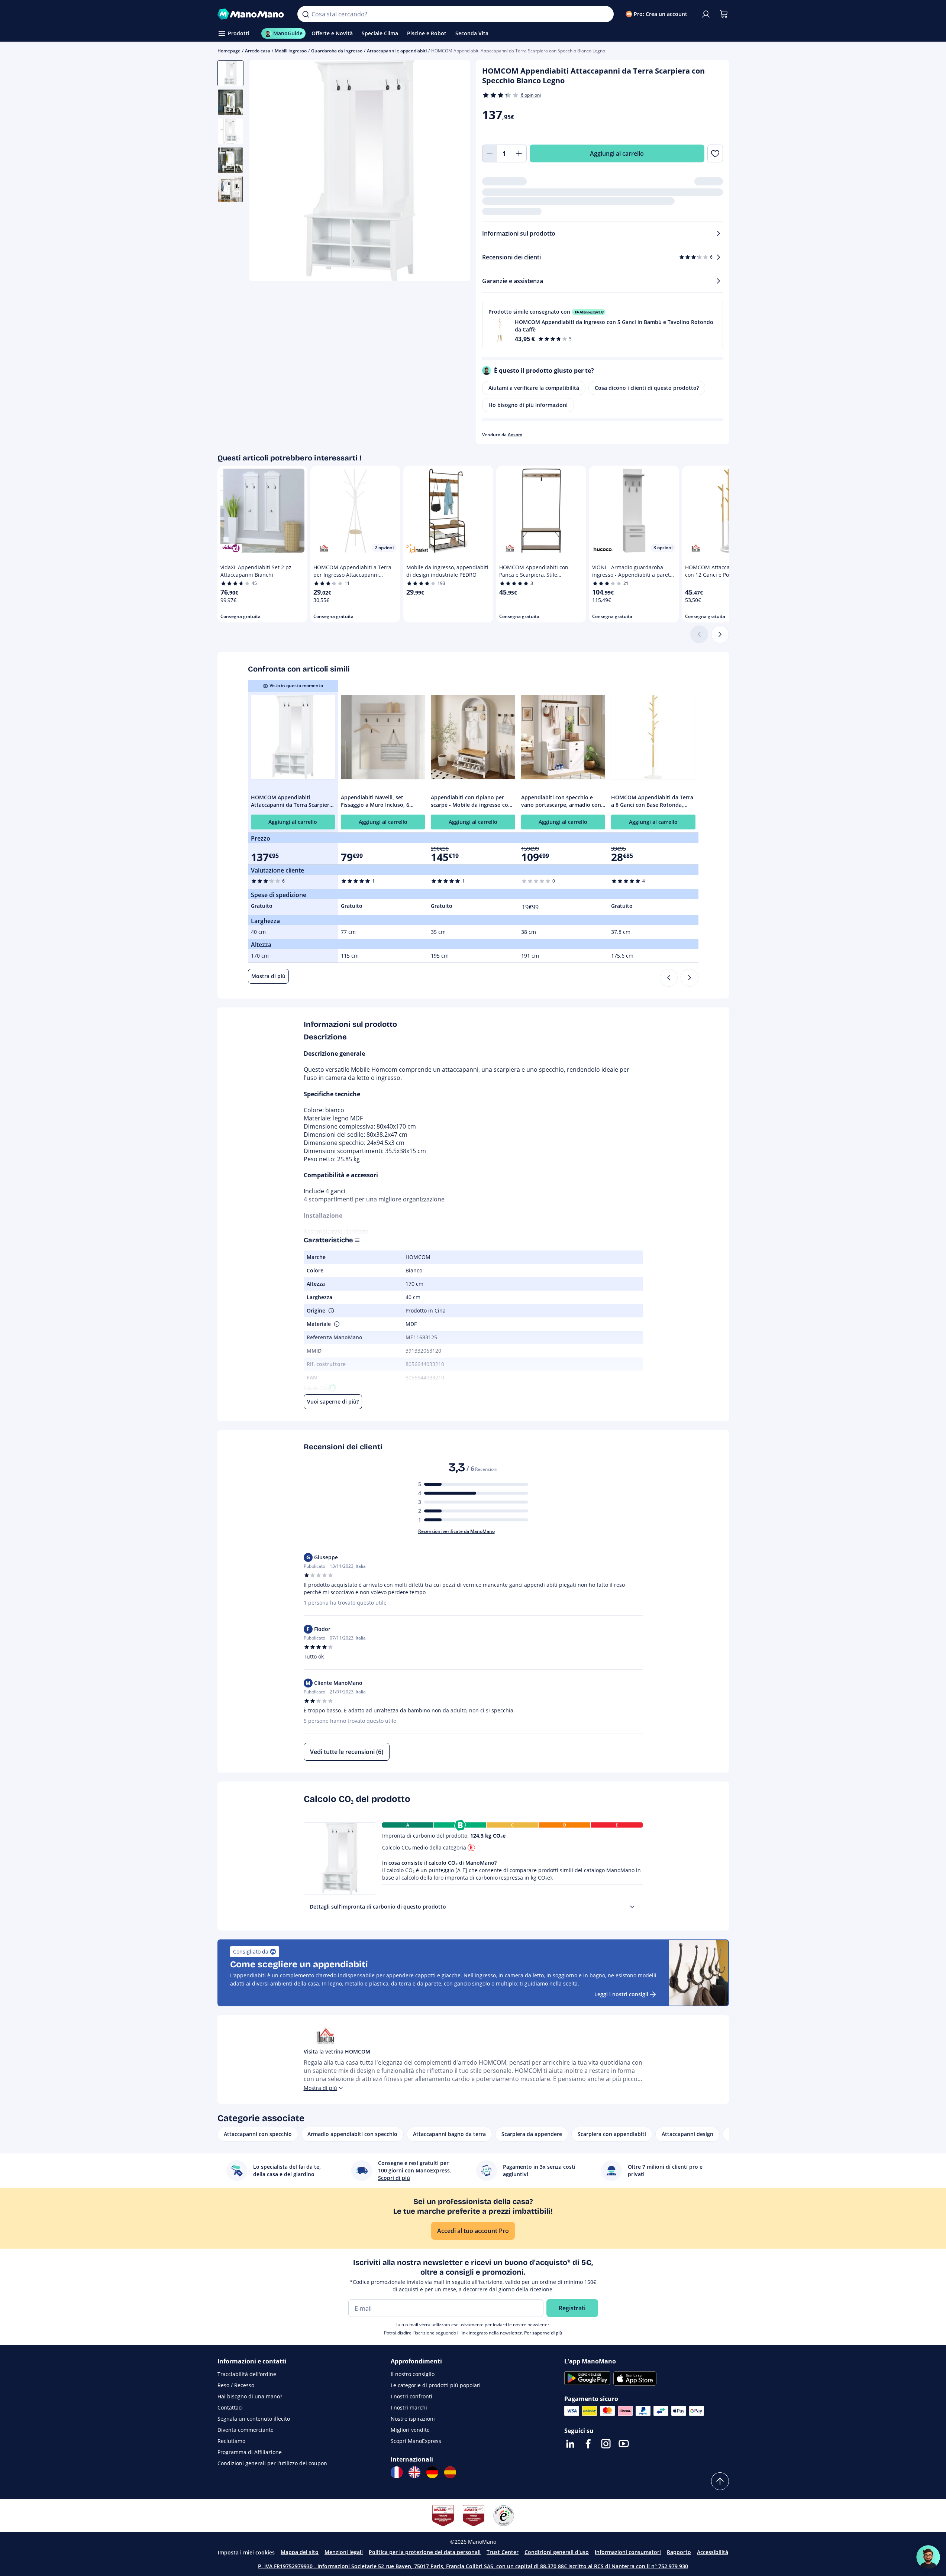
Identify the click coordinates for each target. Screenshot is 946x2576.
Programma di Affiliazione (250, 2452)
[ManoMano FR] (397, 2472)
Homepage (229, 51)
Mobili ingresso (291, 51)
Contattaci (230, 2407)
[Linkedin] (570, 2444)
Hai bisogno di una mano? (250, 2396)
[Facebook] (588, 2444)
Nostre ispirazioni (413, 2419)
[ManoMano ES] (450, 2472)
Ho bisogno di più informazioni (528, 405)
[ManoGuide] (928, 2557)
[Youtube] (624, 2444)
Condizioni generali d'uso (557, 2552)
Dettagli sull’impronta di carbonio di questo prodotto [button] (378, 1907)
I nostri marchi (409, 2407)
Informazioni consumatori (628, 2552)
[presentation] (632, 1907)
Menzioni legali (344, 2552)
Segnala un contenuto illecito (254, 2419)
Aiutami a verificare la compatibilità (534, 388)
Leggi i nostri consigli (621, 1994)
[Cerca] (306, 14)
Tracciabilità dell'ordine (247, 2374)
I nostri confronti (411, 2396)
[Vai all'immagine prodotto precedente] (264, 172)
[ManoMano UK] (414, 2472)
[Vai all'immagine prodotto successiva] (455, 172)
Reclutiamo (231, 2441)
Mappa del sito (300, 2552)
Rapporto (679, 2552)
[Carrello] (724, 14)
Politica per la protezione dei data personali (425, 2552)
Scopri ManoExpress (416, 2441)
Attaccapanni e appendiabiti (397, 51)
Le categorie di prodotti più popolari (436, 2385)
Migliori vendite (410, 2430)
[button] (603, 325)
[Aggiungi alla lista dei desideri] (715, 153)
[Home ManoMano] (252, 14)
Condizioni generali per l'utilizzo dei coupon (272, 2463)
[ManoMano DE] (432, 2472)
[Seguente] (720, 634)
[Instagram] (606, 2444)
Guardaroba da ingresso (337, 51)
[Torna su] (720, 2481)
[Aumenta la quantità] (519, 153)
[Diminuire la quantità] (490, 153)
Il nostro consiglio (413, 2374)
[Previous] (669, 978)
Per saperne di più (543, 2333)
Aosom (515, 435)
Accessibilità (713, 2552)
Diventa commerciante (246, 2430)
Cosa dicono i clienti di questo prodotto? (647, 388)
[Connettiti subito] (706, 14)
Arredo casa (258, 51)
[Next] (690, 978)
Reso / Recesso (236, 2385)
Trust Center (503, 2552)
